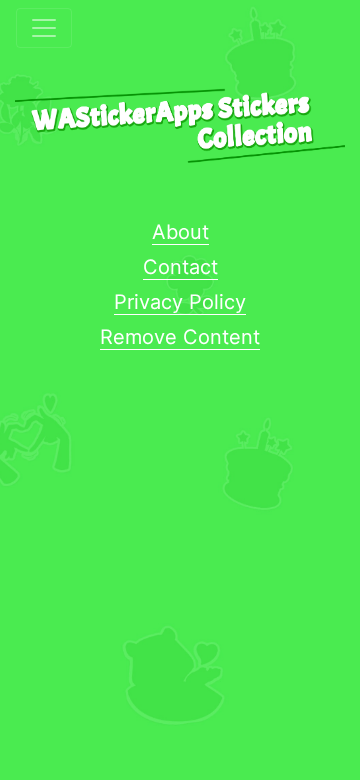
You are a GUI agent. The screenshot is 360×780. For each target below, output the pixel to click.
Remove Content (180, 337)
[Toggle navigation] (44, 28)
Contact (180, 267)
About (180, 232)
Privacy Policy (180, 302)
